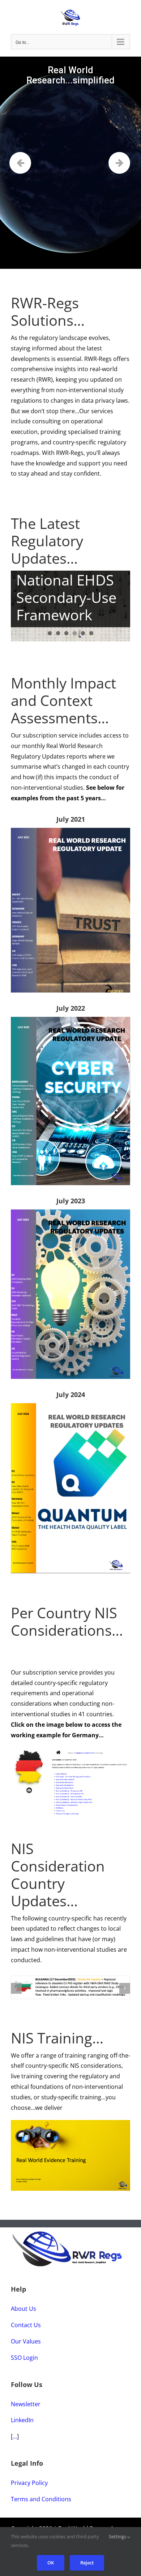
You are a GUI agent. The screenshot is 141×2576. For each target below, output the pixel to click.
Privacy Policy (29, 2487)
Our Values (26, 2346)
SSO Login (24, 2362)
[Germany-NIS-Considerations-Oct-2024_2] (70, 1750)
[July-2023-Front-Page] (70, 1212)
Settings (118, 2536)
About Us (23, 2313)
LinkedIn (22, 2425)
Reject (87, 2563)
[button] (16, 1990)
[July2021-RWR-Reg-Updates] (70, 831)
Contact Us (26, 2330)
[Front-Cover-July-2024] (70, 1406)
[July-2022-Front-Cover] (70, 1020)
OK (51, 2563)
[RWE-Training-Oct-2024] (70, 2128)
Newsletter (26, 2409)
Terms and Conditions (41, 2504)
